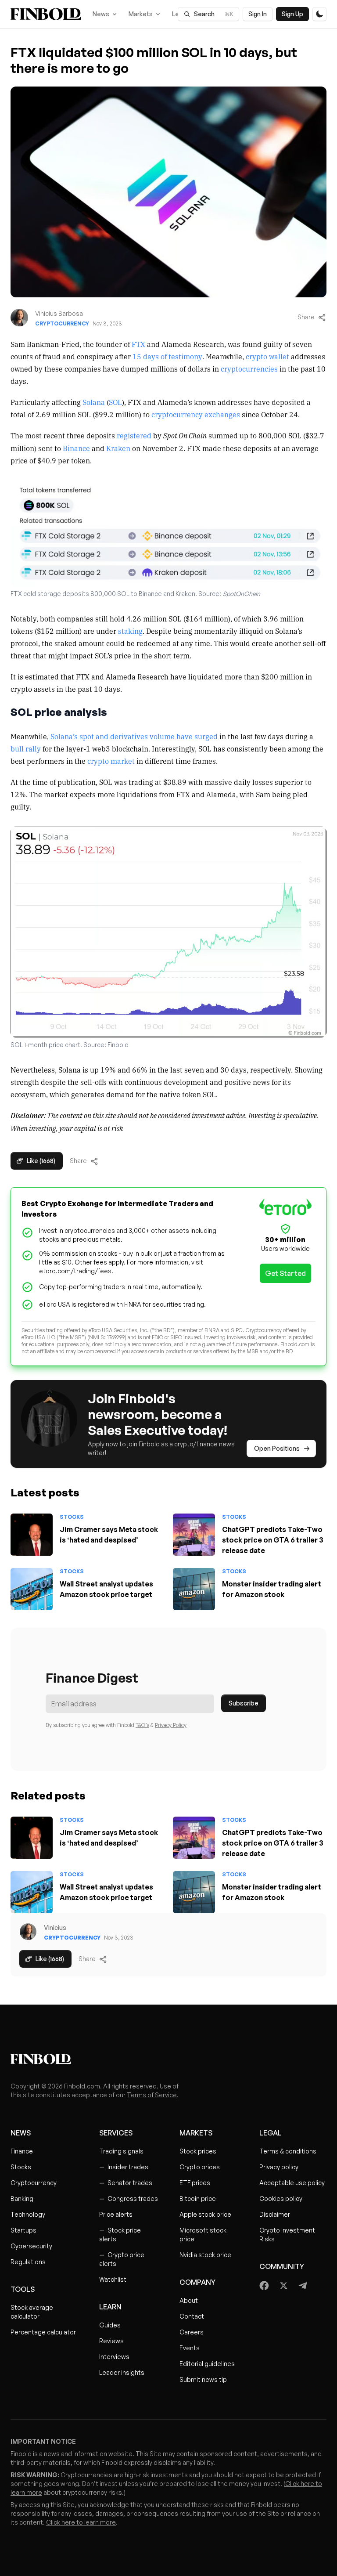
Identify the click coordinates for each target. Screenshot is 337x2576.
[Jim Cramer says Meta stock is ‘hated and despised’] (32, 1535)
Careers (192, 2332)
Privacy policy (279, 2167)
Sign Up (292, 14)
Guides (110, 2325)
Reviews (111, 2341)
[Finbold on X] (283, 2286)
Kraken (118, 448)
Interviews (114, 2357)
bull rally (26, 748)
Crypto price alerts (122, 2259)
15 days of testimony (167, 356)
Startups (23, 2230)
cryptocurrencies (249, 369)
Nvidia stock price (205, 2255)
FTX (138, 344)
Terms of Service (152, 2095)
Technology (28, 2214)
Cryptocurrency (62, 323)
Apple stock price (205, 2214)
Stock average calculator (32, 2312)
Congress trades (129, 2198)
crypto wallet (267, 356)
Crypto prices (200, 2167)
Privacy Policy (171, 1725)
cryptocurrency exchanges (196, 414)
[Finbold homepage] (168, 2059)
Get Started (285, 1273)
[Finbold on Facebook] (264, 2286)
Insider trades (124, 2167)
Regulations (28, 2262)
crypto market (111, 761)
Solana (94, 402)
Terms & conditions (288, 2151)
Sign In (258, 14)
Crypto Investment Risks (287, 2235)
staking (130, 631)
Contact (192, 2316)
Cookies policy (281, 2198)
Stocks (72, 1517)
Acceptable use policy (292, 2183)
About (189, 2300)
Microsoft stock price (203, 2235)
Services (116, 2133)
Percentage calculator (43, 2332)
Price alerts (116, 2214)
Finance (22, 2151)
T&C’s (142, 1725)
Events (190, 2348)
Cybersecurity (31, 2246)
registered (134, 435)
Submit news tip (203, 2379)
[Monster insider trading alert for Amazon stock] (194, 1589)
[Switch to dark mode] (319, 14)
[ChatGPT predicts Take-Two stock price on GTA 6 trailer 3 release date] (194, 1535)
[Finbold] (46, 14)
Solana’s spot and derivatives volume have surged (134, 736)
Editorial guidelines (207, 2364)
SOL (115, 402)
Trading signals (121, 2151)
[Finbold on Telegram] (303, 2286)
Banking (22, 2198)
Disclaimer (275, 2214)
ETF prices (195, 2183)
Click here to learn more (81, 2522)
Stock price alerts (120, 2235)
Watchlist (113, 2279)
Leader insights (122, 2372)
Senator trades (126, 2183)
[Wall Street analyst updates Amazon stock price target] (32, 1589)
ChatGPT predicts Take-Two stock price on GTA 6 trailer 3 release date (273, 1540)
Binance (76, 448)
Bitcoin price (198, 2198)
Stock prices (198, 2151)
